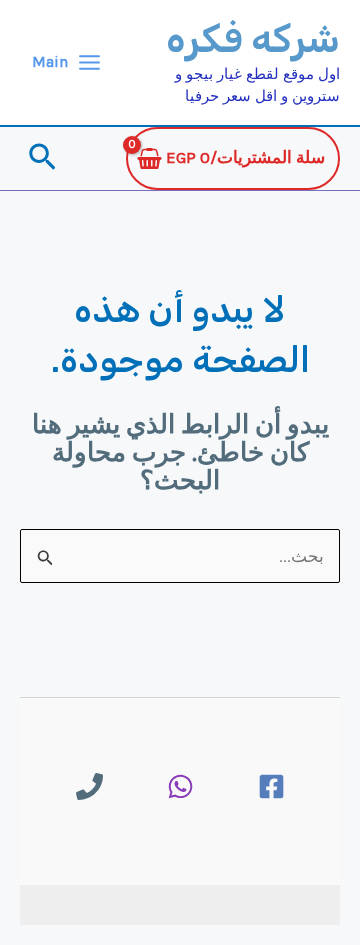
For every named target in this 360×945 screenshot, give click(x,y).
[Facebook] (271, 786)
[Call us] (89, 786)
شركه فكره (253, 39)
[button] (40, 158)
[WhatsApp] (180, 786)
